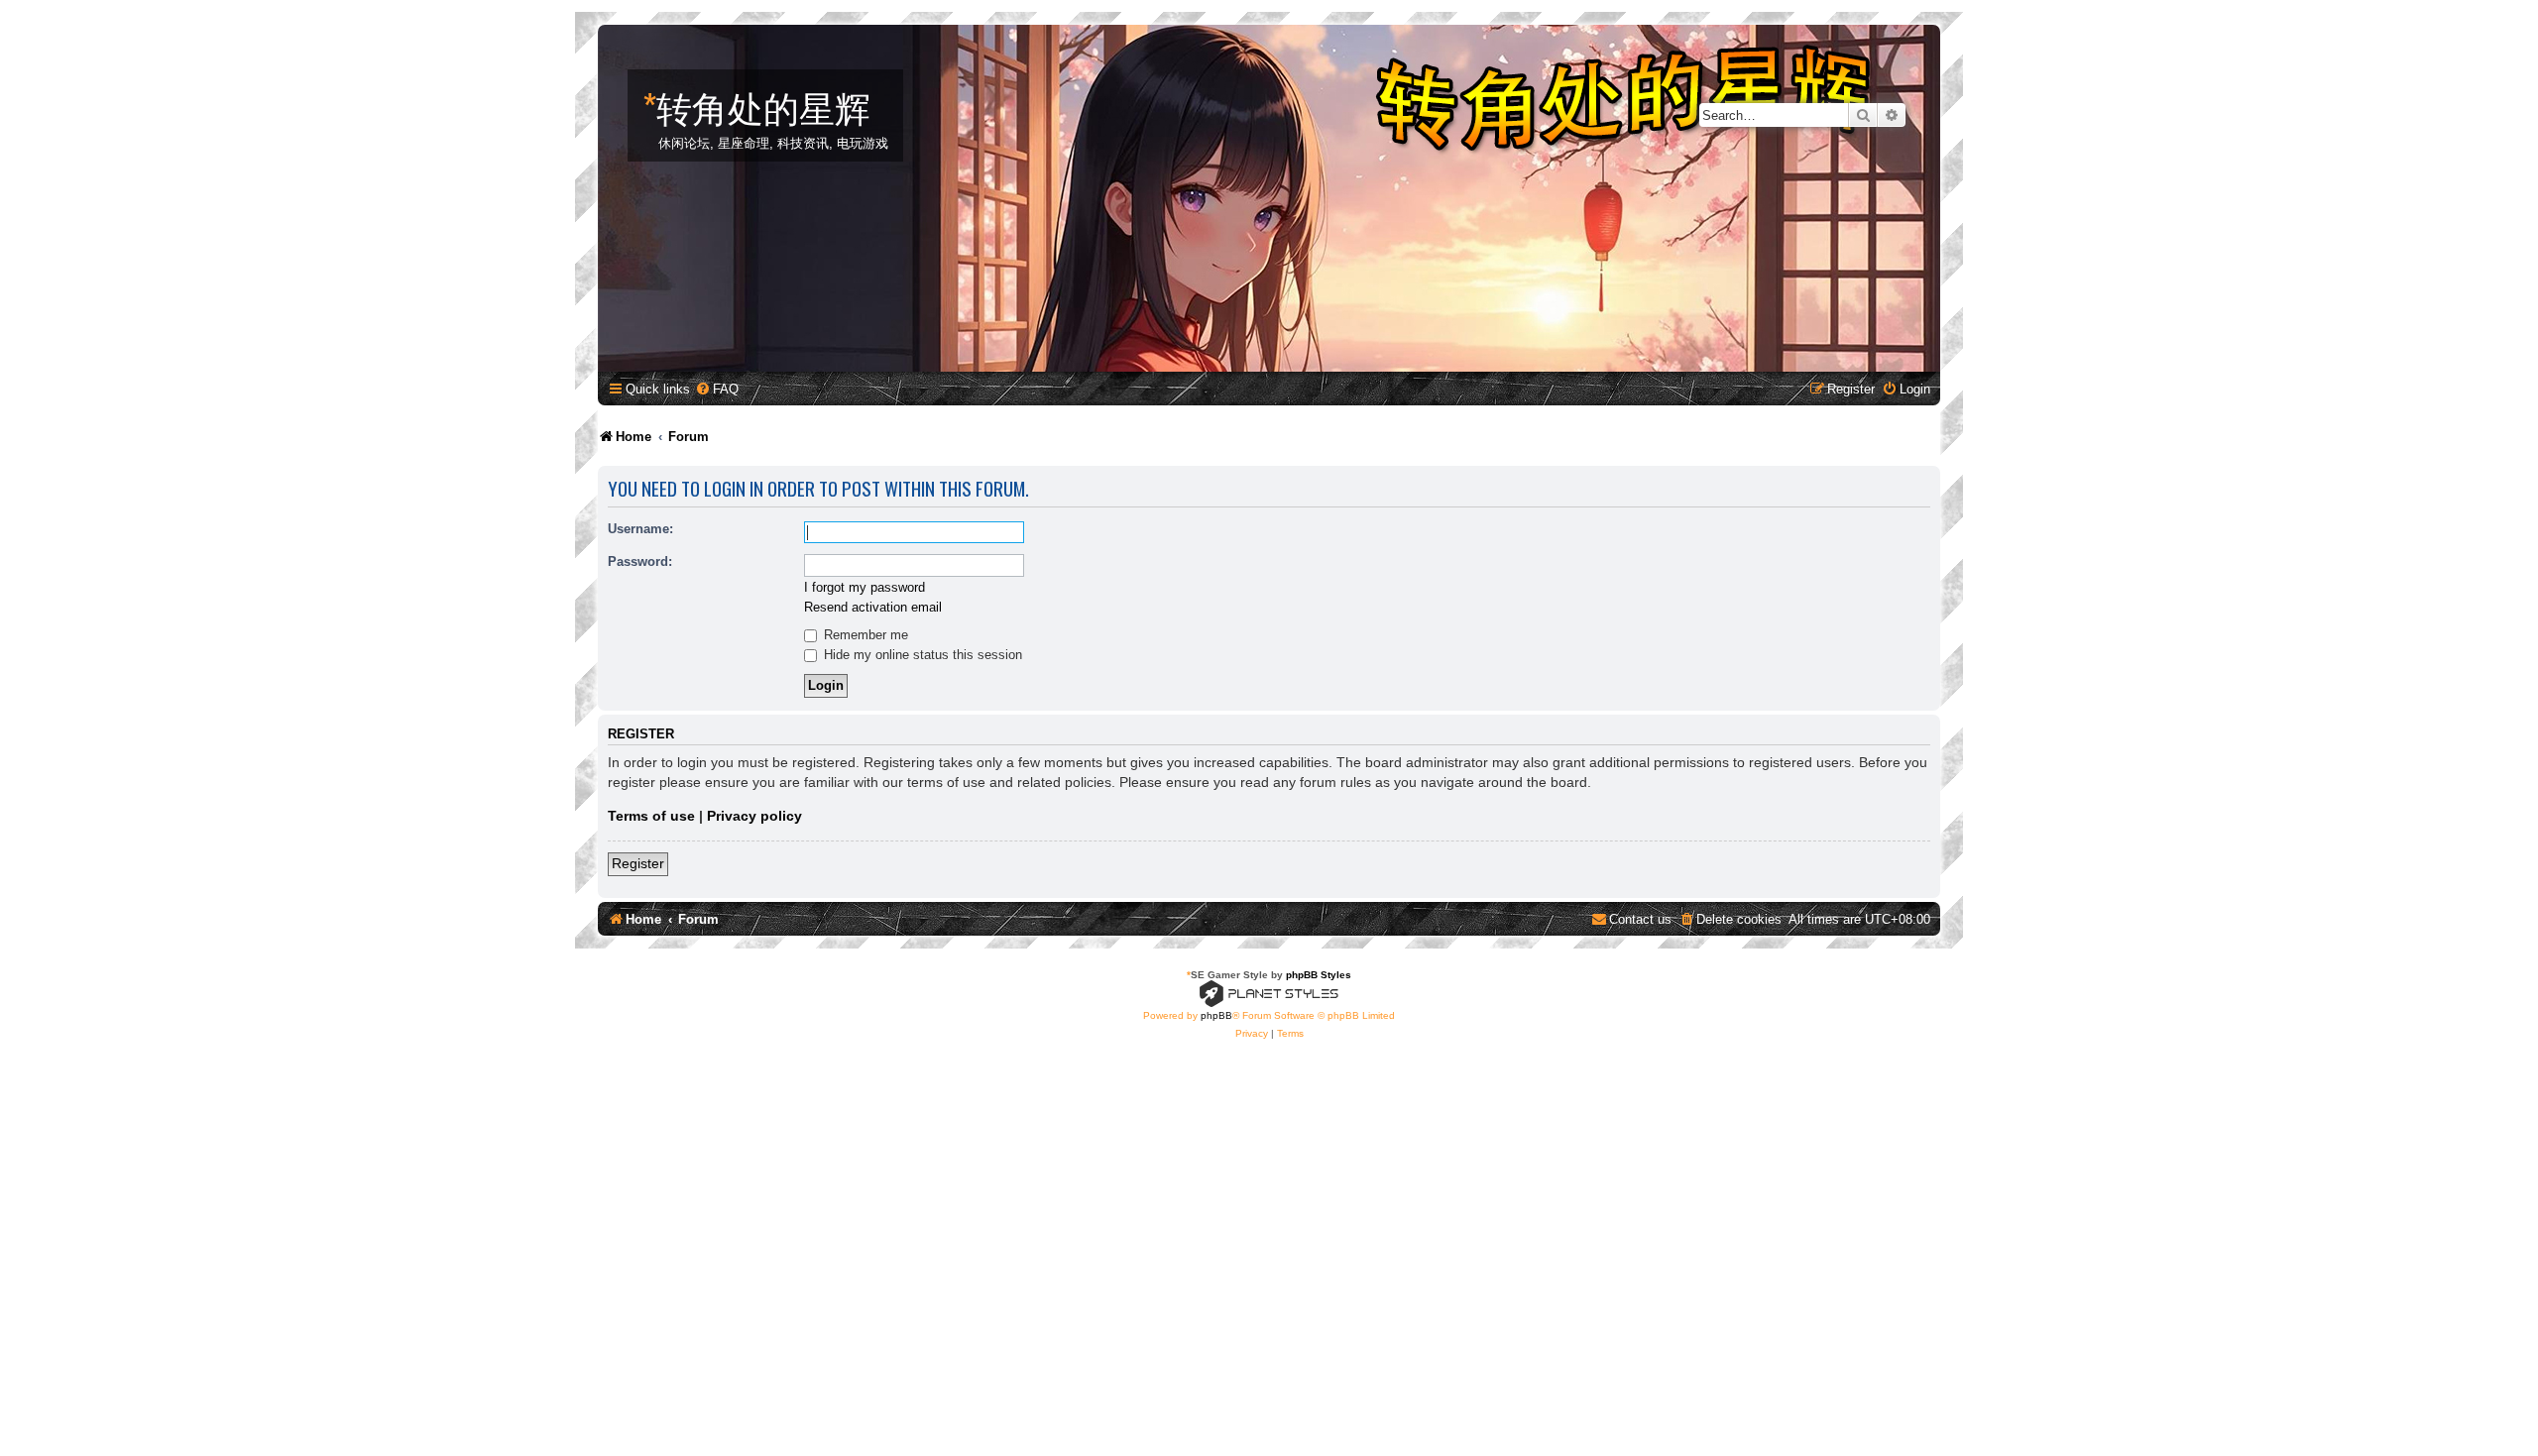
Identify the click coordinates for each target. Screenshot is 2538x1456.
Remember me (864, 635)
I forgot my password (865, 587)
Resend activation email (873, 607)
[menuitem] (717, 389)
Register (638, 863)
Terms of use (651, 816)
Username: (640, 529)
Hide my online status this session (921, 655)
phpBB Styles (1319, 975)
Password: (640, 561)
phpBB (1216, 1015)
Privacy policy (754, 816)
